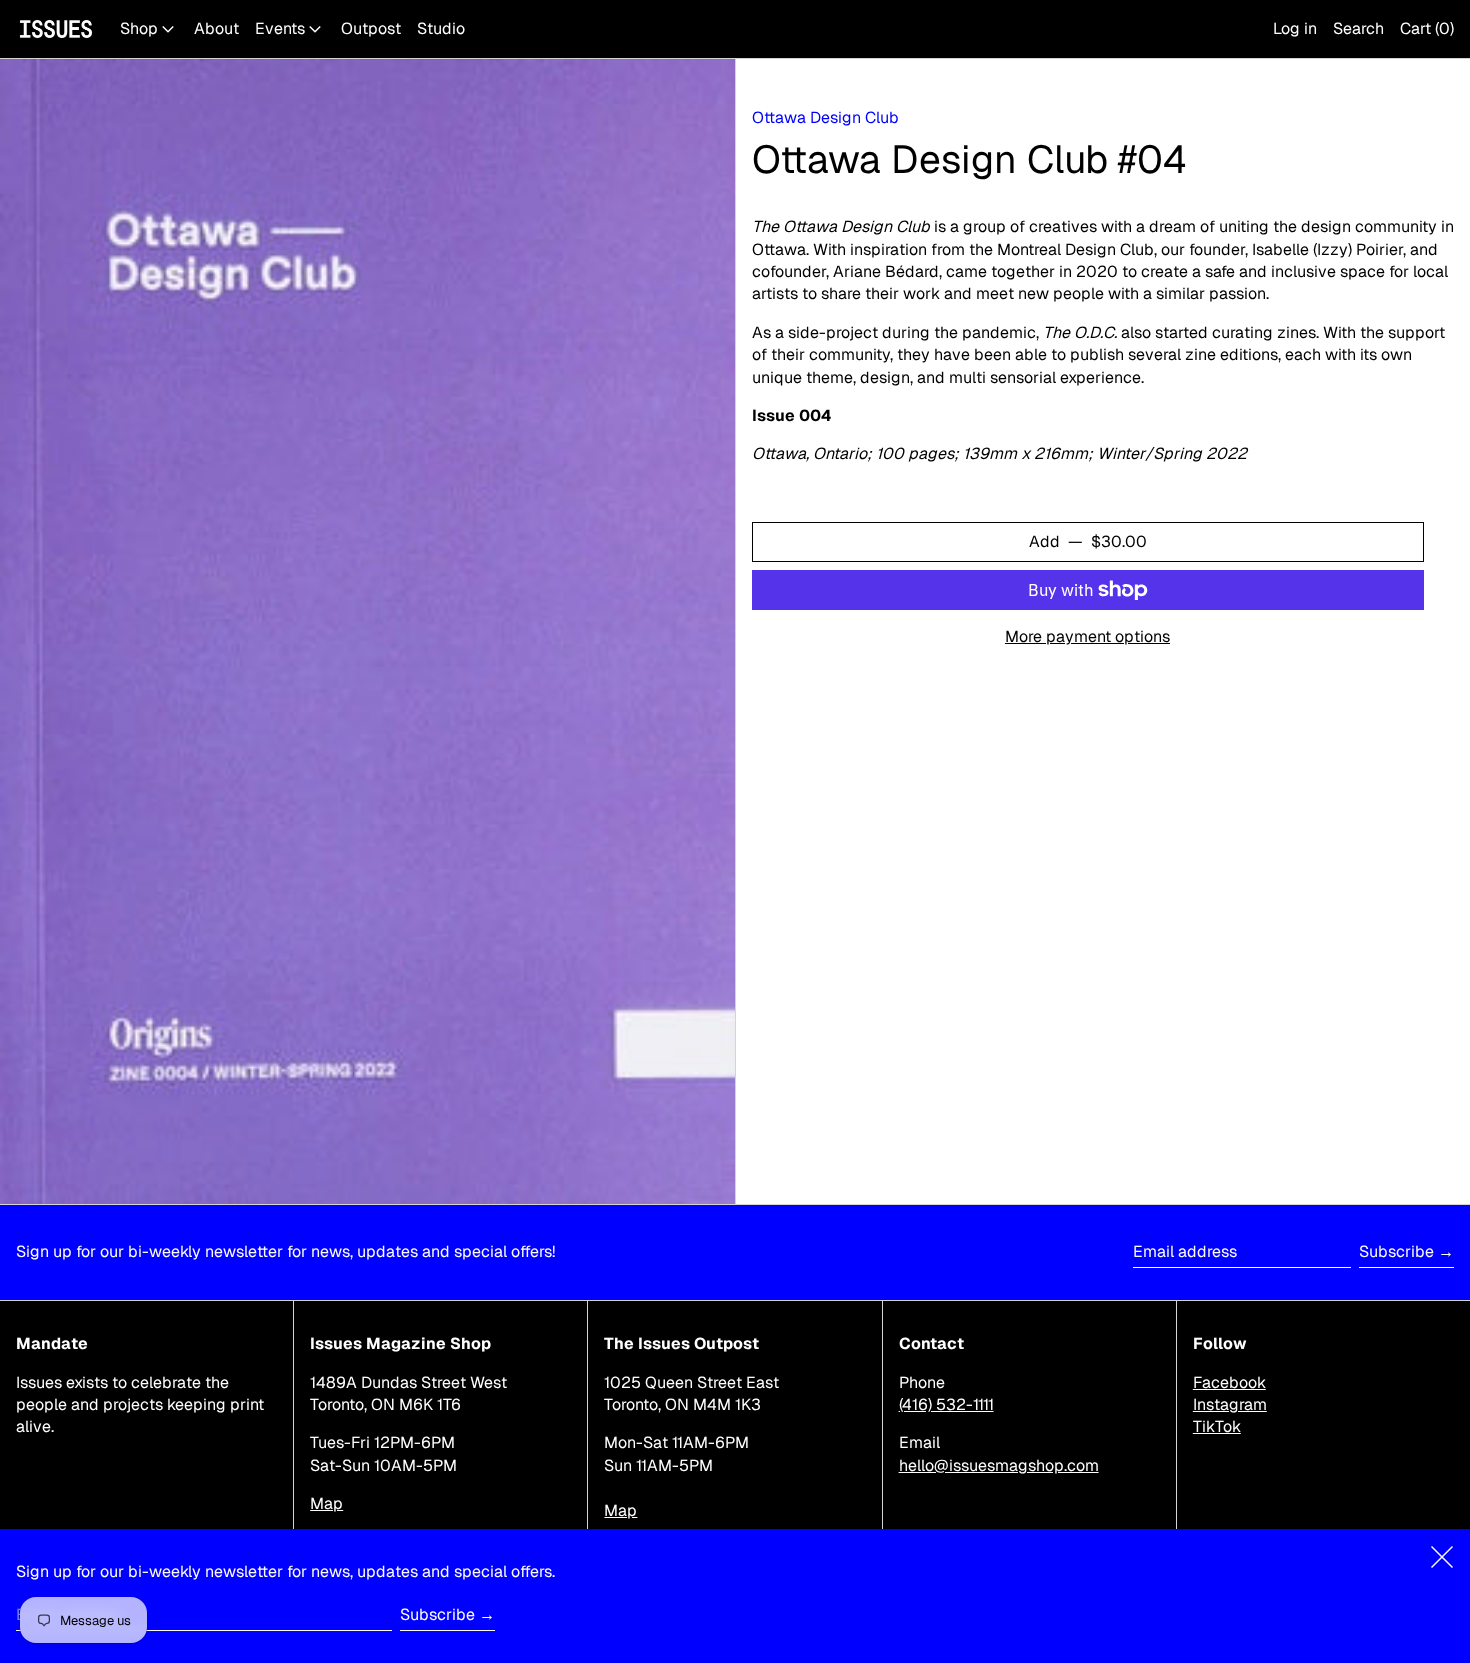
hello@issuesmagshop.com (999, 1465)
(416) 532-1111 (946, 1404)
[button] (1358, 29)
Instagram (1230, 1404)
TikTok (1217, 1426)
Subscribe (1396, 1251)
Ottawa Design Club (825, 117)
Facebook (1229, 1382)
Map (326, 1503)
